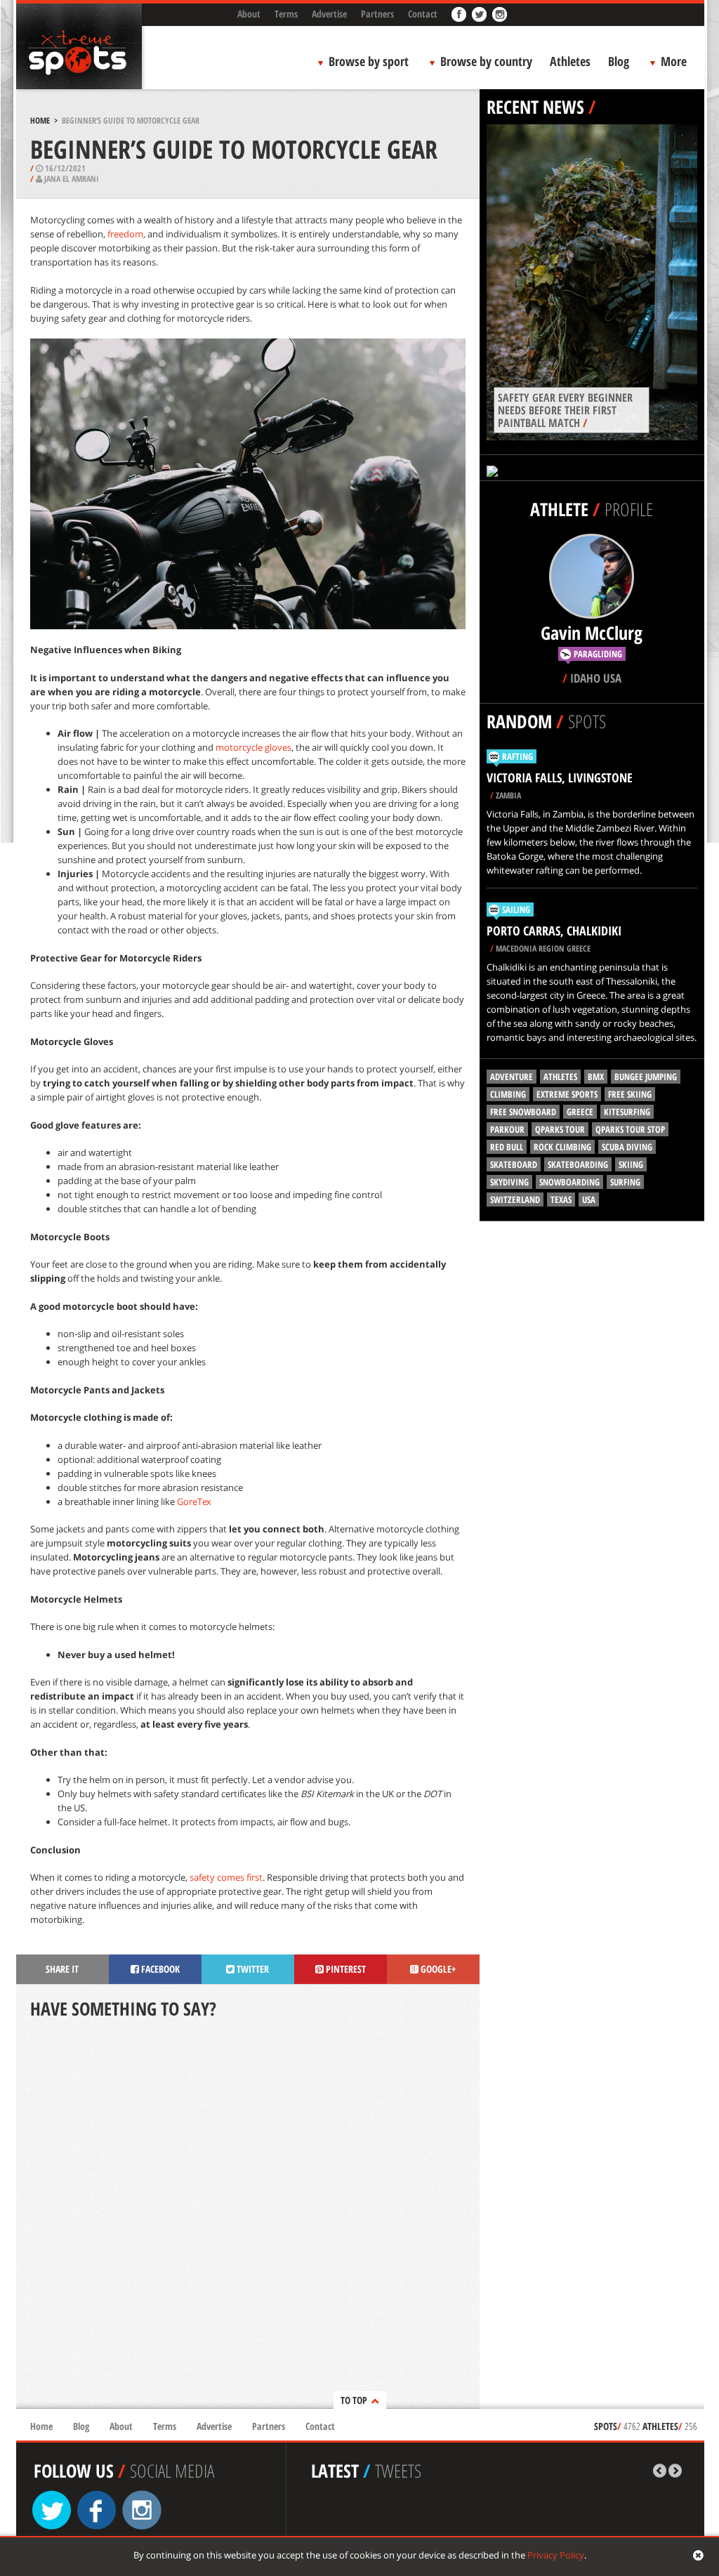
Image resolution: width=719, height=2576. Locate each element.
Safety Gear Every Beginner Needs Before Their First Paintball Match (565, 410)
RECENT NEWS (535, 107)
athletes (560, 1077)
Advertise (329, 14)
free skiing (630, 1094)
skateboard (514, 1164)
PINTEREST (345, 1969)
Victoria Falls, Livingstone (560, 777)
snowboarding (569, 1182)
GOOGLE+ (437, 1969)
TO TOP (354, 2400)
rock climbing (562, 1147)
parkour (507, 1129)
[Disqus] (248, 2215)
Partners (377, 14)
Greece (580, 1112)
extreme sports (567, 1094)
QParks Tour (560, 1129)
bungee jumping (646, 1077)
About (249, 14)
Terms (286, 14)
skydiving (509, 1182)
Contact (423, 14)
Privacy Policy (556, 2555)
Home (40, 120)
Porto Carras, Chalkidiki (554, 931)
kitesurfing (627, 1112)
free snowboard (523, 1112)
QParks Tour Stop (630, 1129)
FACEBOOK (159, 1969)
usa (589, 1200)
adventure (512, 1077)
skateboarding (578, 1164)
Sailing (516, 909)
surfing (625, 1182)
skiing (631, 1164)
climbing (508, 1094)
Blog (619, 61)
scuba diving (627, 1147)
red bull (507, 1147)
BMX (596, 1077)
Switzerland (515, 1200)
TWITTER (252, 1969)
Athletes (570, 61)
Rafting (517, 756)
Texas (561, 1200)
